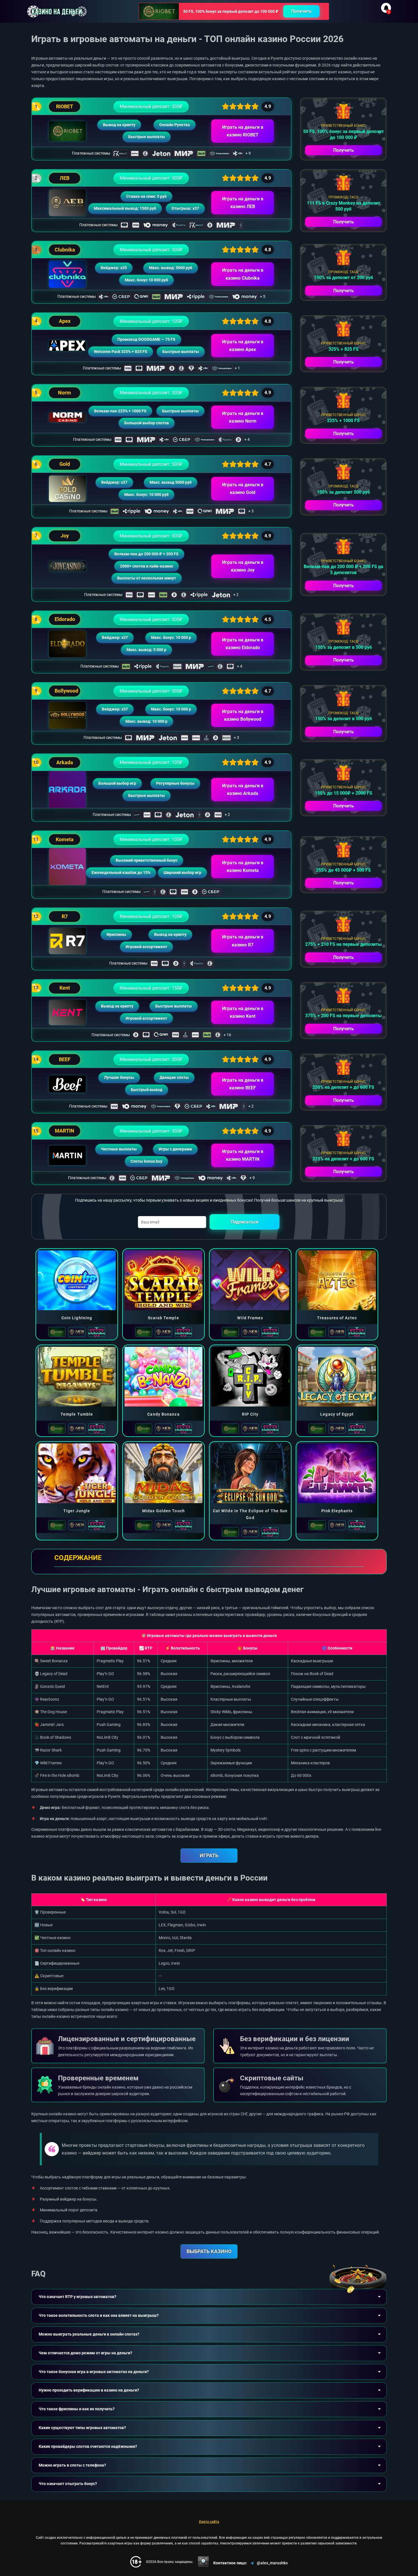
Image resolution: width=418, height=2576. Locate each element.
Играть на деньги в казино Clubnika (243, 274)
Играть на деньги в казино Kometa (243, 867)
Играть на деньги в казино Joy (243, 566)
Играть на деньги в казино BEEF (243, 1084)
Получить (301, 11)
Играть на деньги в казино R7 (243, 941)
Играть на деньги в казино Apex (243, 346)
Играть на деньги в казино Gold (243, 489)
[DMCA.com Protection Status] (203, 2562)
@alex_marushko (272, 2563)
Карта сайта (209, 2522)
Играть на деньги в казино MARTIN (243, 1155)
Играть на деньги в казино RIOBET (243, 131)
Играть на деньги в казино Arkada (243, 790)
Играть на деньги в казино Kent (243, 1012)
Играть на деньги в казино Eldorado (243, 644)
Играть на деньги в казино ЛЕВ (243, 203)
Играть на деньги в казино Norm (243, 417)
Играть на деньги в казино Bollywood (243, 715)
